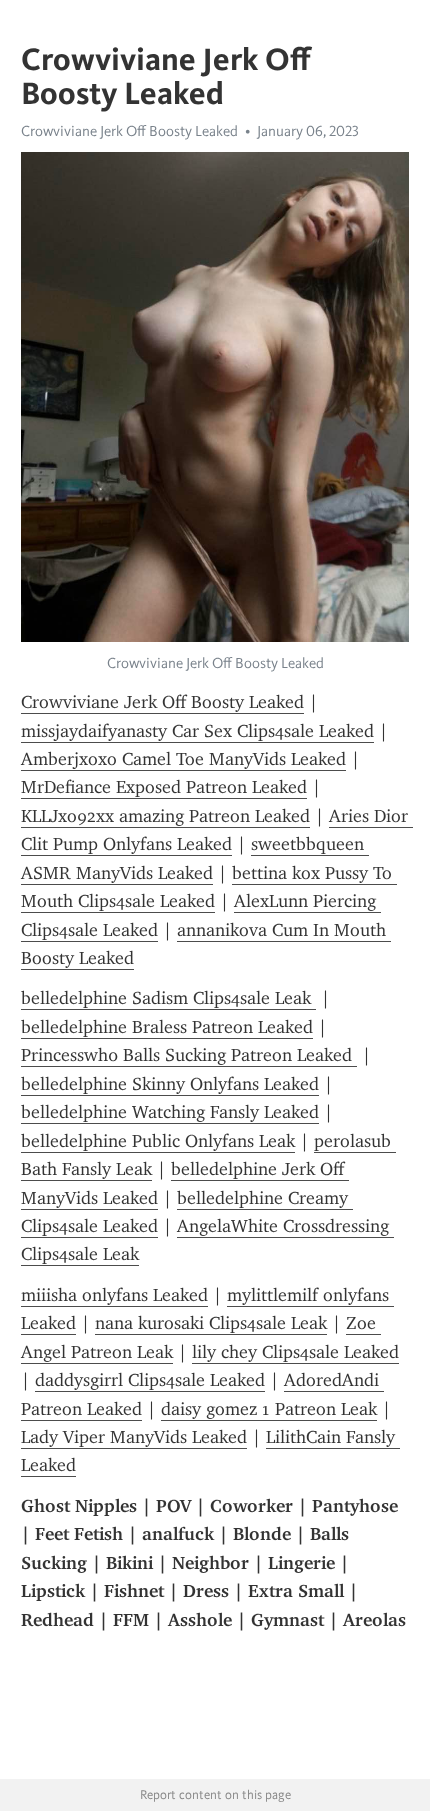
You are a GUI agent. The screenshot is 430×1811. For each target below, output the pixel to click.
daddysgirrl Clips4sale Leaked (150, 1380)
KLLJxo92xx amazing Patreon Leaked (165, 816)
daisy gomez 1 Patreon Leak (269, 1409)
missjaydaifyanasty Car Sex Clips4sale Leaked (197, 731)
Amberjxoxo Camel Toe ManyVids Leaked (183, 759)
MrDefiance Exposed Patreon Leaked (164, 787)
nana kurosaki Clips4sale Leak (211, 1323)
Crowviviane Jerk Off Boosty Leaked (129, 131)
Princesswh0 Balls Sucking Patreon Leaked (189, 1055)
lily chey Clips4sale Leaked (295, 1352)
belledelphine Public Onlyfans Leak (158, 1141)
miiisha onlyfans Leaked (114, 1295)
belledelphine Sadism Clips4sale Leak (168, 998)
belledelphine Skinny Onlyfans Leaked (170, 1084)
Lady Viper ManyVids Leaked (134, 1437)
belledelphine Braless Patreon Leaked (167, 1027)
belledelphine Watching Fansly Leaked (170, 1112)
